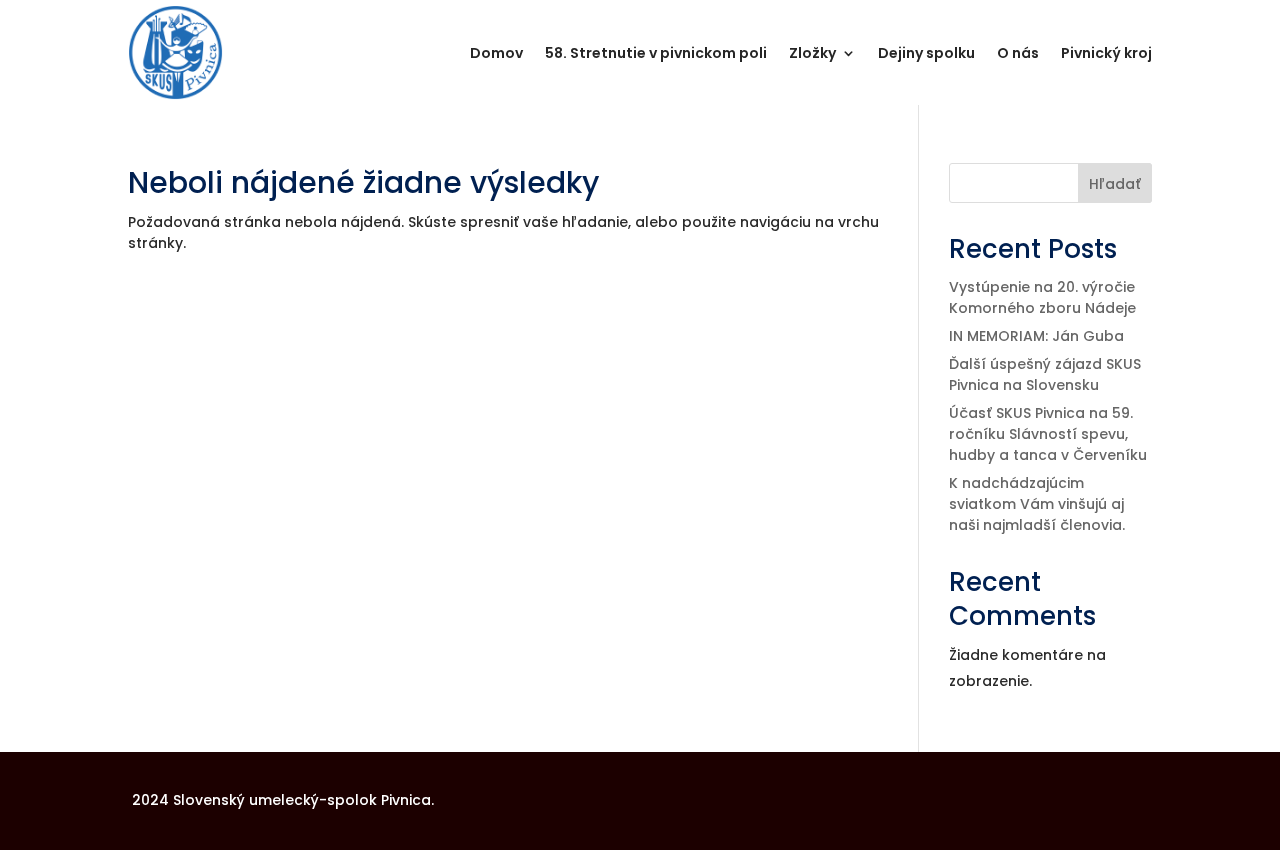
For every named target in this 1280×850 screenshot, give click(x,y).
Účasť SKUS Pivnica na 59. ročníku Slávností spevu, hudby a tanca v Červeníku (1048, 434)
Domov (496, 53)
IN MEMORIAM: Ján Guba (1036, 336)
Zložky (812, 53)
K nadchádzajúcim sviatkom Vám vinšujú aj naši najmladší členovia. (1037, 504)
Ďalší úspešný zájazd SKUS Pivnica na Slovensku (1045, 374)
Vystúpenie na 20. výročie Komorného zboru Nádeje (1042, 297)
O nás (1018, 53)
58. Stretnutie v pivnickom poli (656, 53)
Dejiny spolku (926, 53)
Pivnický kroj (1106, 53)
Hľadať (1115, 184)
